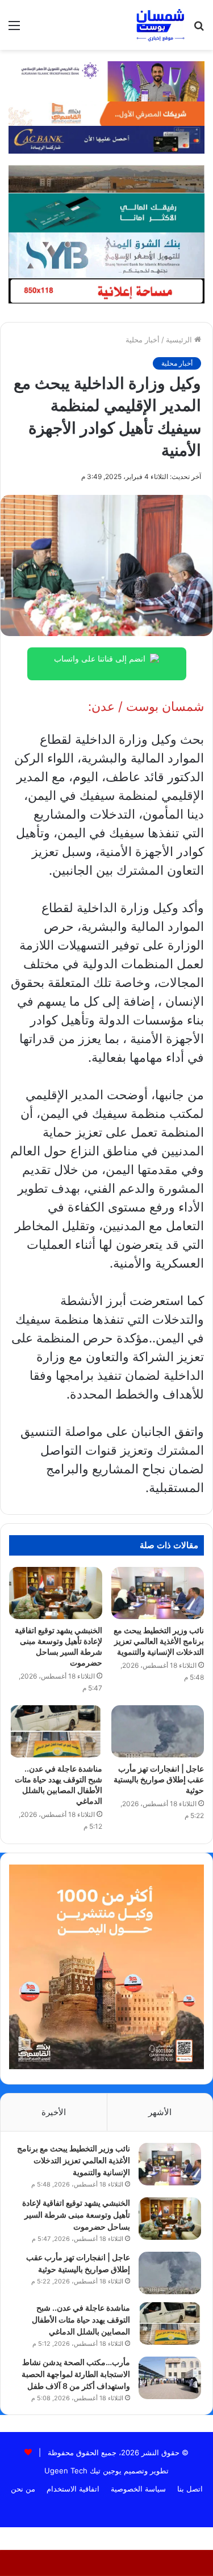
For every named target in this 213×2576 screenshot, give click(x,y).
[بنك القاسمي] (106, 113)
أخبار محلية (143, 340)
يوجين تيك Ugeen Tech (83, 2471)
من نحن (23, 2489)
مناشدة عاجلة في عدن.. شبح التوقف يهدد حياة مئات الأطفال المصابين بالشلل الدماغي (81, 2319)
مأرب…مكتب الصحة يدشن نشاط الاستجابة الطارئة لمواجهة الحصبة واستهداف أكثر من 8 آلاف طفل (76, 2374)
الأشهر (160, 2112)
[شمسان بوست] (160, 25)
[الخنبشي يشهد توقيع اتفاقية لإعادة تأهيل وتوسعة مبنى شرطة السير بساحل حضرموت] (56, 1593)
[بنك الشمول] (106, 212)
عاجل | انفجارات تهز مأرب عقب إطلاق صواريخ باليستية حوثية (159, 1779)
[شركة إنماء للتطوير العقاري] (106, 179)
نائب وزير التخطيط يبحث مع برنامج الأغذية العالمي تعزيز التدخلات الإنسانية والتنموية (159, 1641)
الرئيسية (180, 340)
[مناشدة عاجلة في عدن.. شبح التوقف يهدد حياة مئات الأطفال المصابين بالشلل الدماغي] (56, 1731)
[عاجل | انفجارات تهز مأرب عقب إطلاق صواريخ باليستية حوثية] (158, 1731)
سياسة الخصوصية (138, 2489)
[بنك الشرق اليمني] (106, 254)
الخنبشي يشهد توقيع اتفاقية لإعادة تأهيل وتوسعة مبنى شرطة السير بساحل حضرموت (76, 2215)
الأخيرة (54, 2112)
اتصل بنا (190, 2489)
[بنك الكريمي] (106, 80)
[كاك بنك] (106, 139)
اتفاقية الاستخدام (73, 2489)
